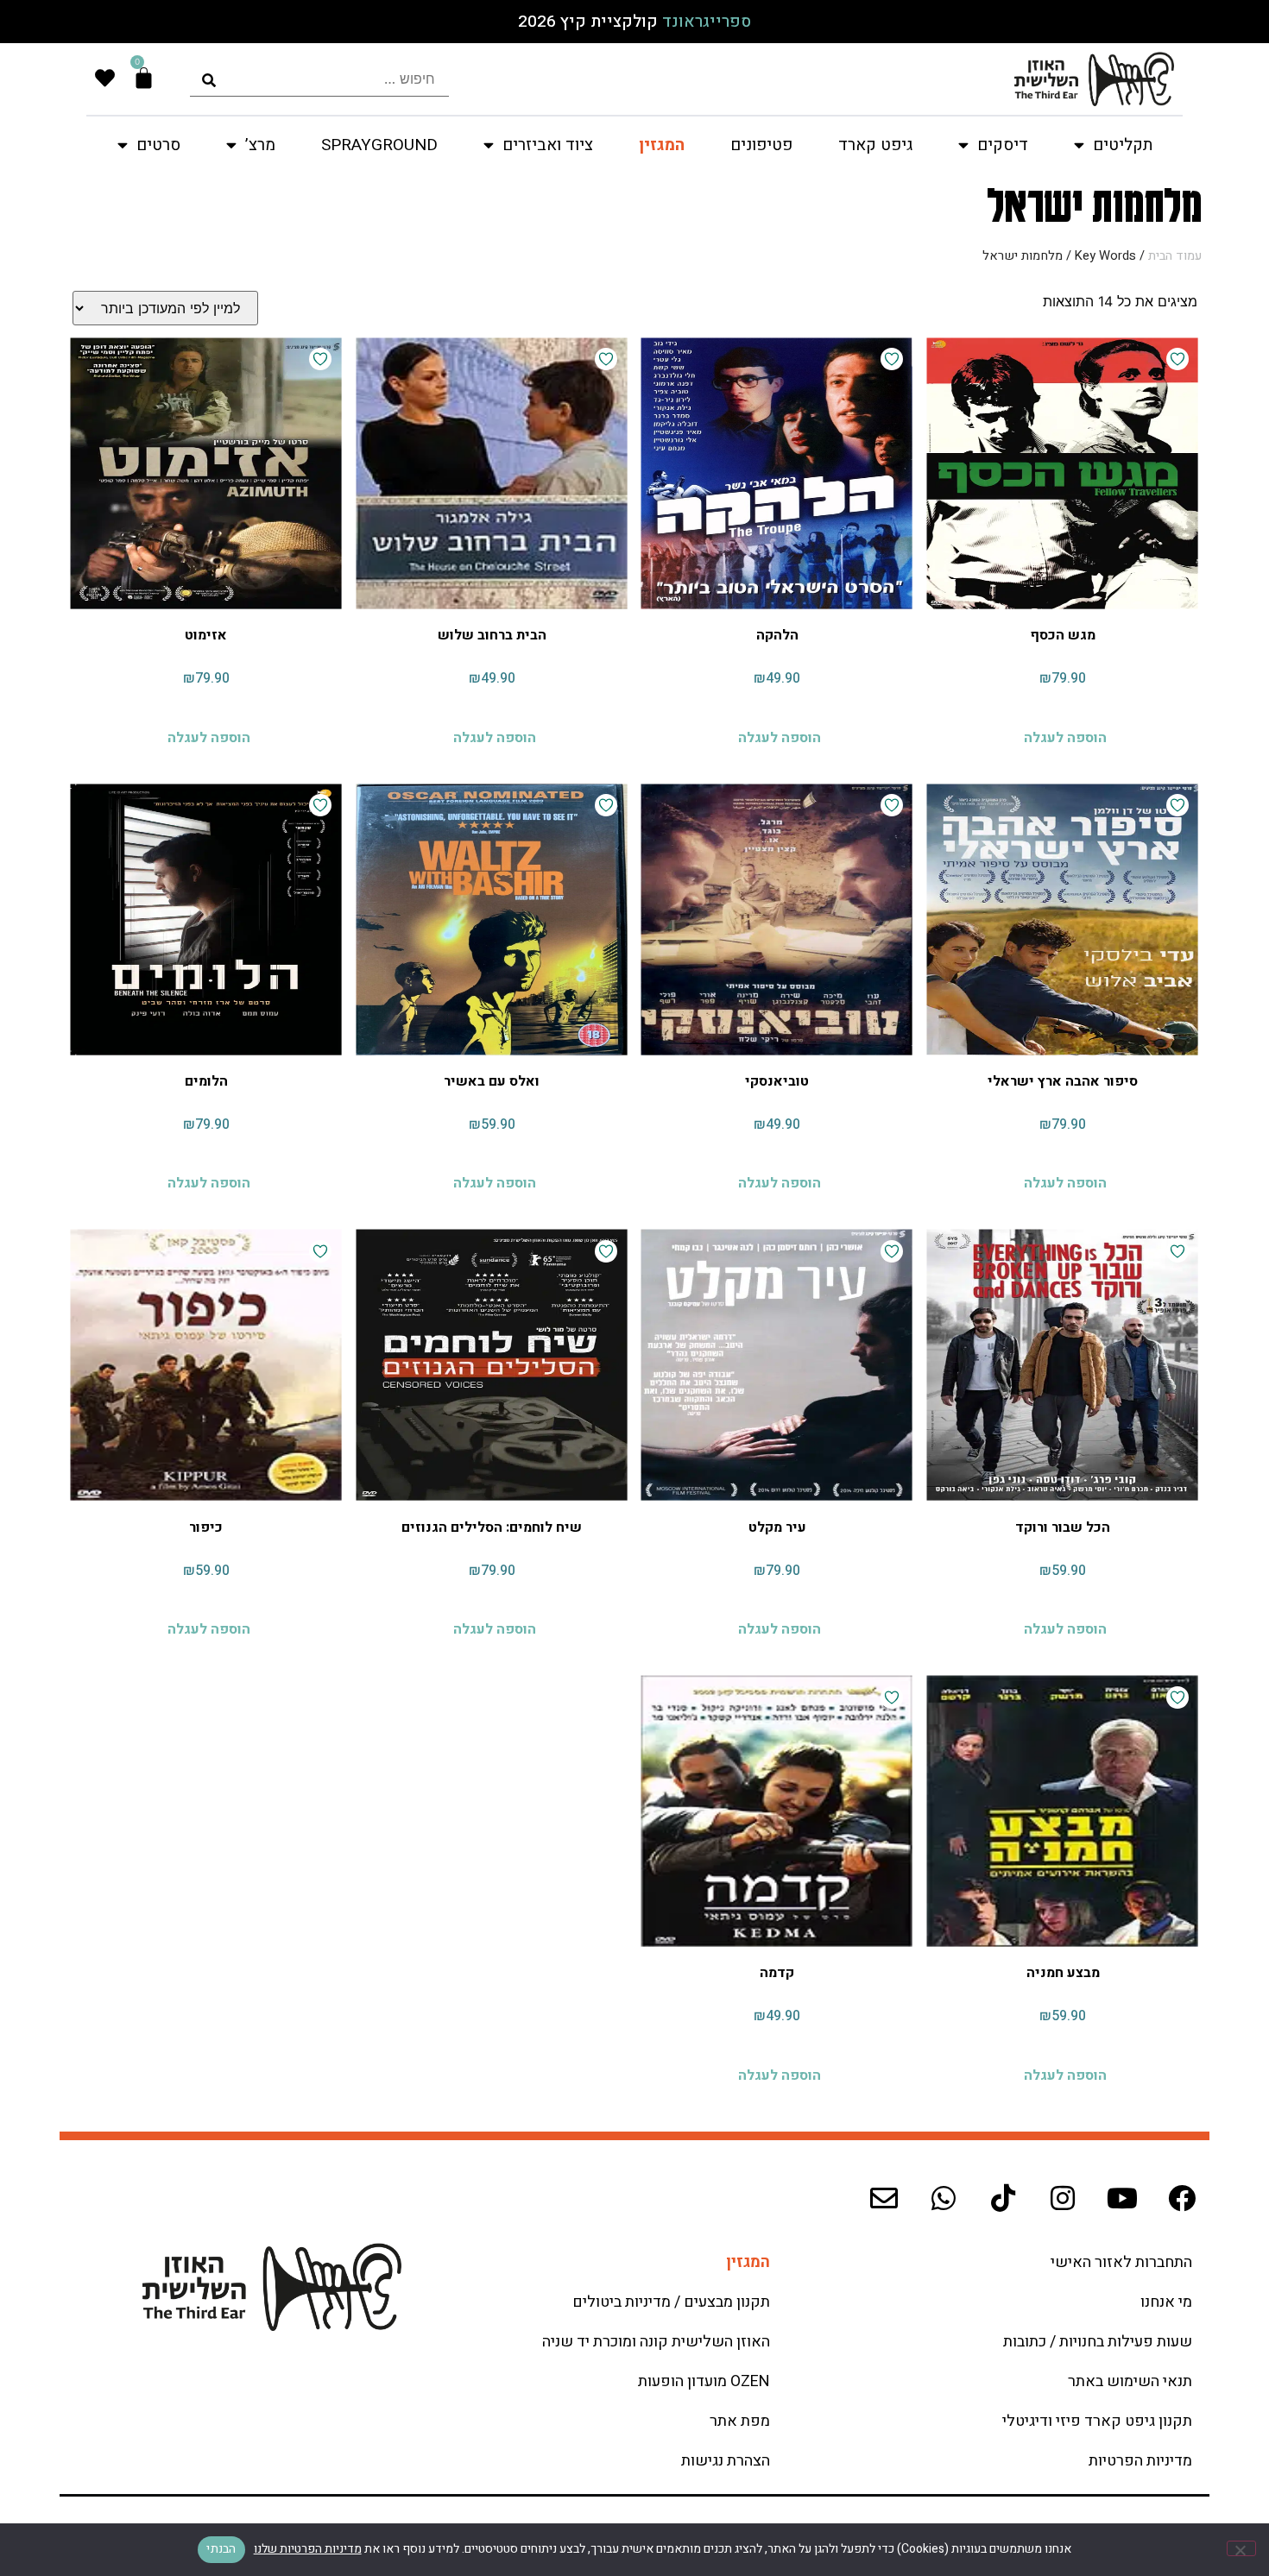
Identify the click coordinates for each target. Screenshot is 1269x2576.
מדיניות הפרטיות (1140, 2461)
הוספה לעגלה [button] (1065, 737)
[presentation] (319, 79)
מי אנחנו (1166, 2302)
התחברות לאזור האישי (1121, 2262)
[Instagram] (1063, 2198)
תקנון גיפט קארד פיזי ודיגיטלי (1097, 2421)
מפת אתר (740, 2421)
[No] (1241, 2548)
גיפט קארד (875, 145)
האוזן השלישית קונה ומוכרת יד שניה (656, 2342)
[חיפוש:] (319, 79)
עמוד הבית (1175, 256)
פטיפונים (761, 145)
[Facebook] (1182, 2198)
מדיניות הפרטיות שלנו (308, 2549)
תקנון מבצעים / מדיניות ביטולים (671, 2302)
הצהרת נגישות (726, 2461)
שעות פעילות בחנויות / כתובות (1098, 2342)
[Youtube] (1122, 2198)
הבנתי (221, 2549)
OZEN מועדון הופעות (704, 2381)
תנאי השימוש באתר (1130, 2381)
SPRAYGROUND (379, 145)
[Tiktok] (1003, 2198)
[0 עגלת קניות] (144, 78)
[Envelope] (884, 2198)
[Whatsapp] (944, 2198)
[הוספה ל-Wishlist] (1177, 359)
